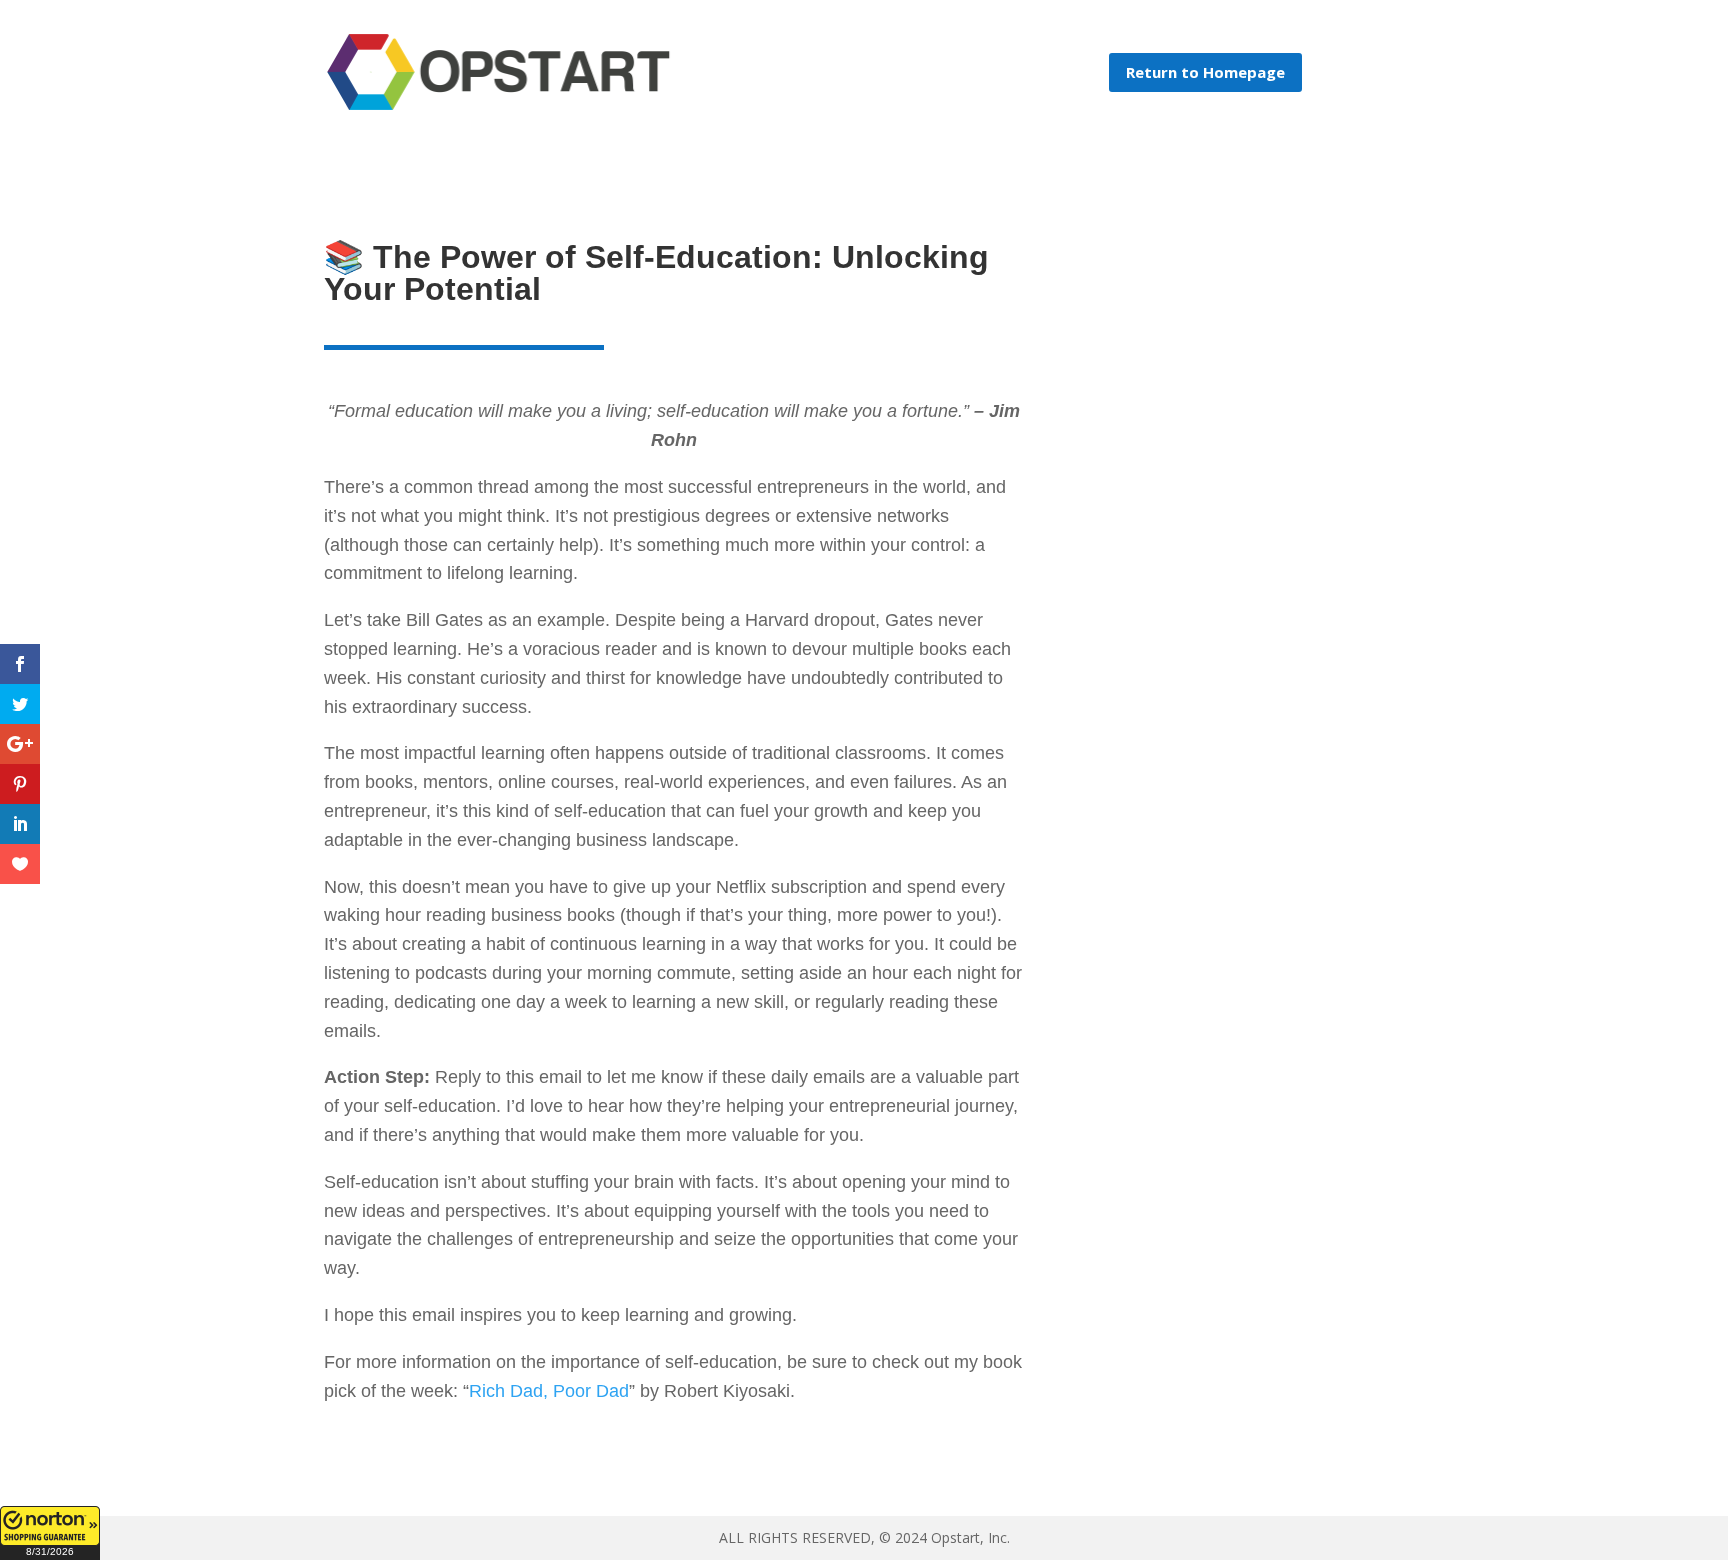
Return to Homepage (1205, 72)
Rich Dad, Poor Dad (549, 1391)
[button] (50, 1533)
